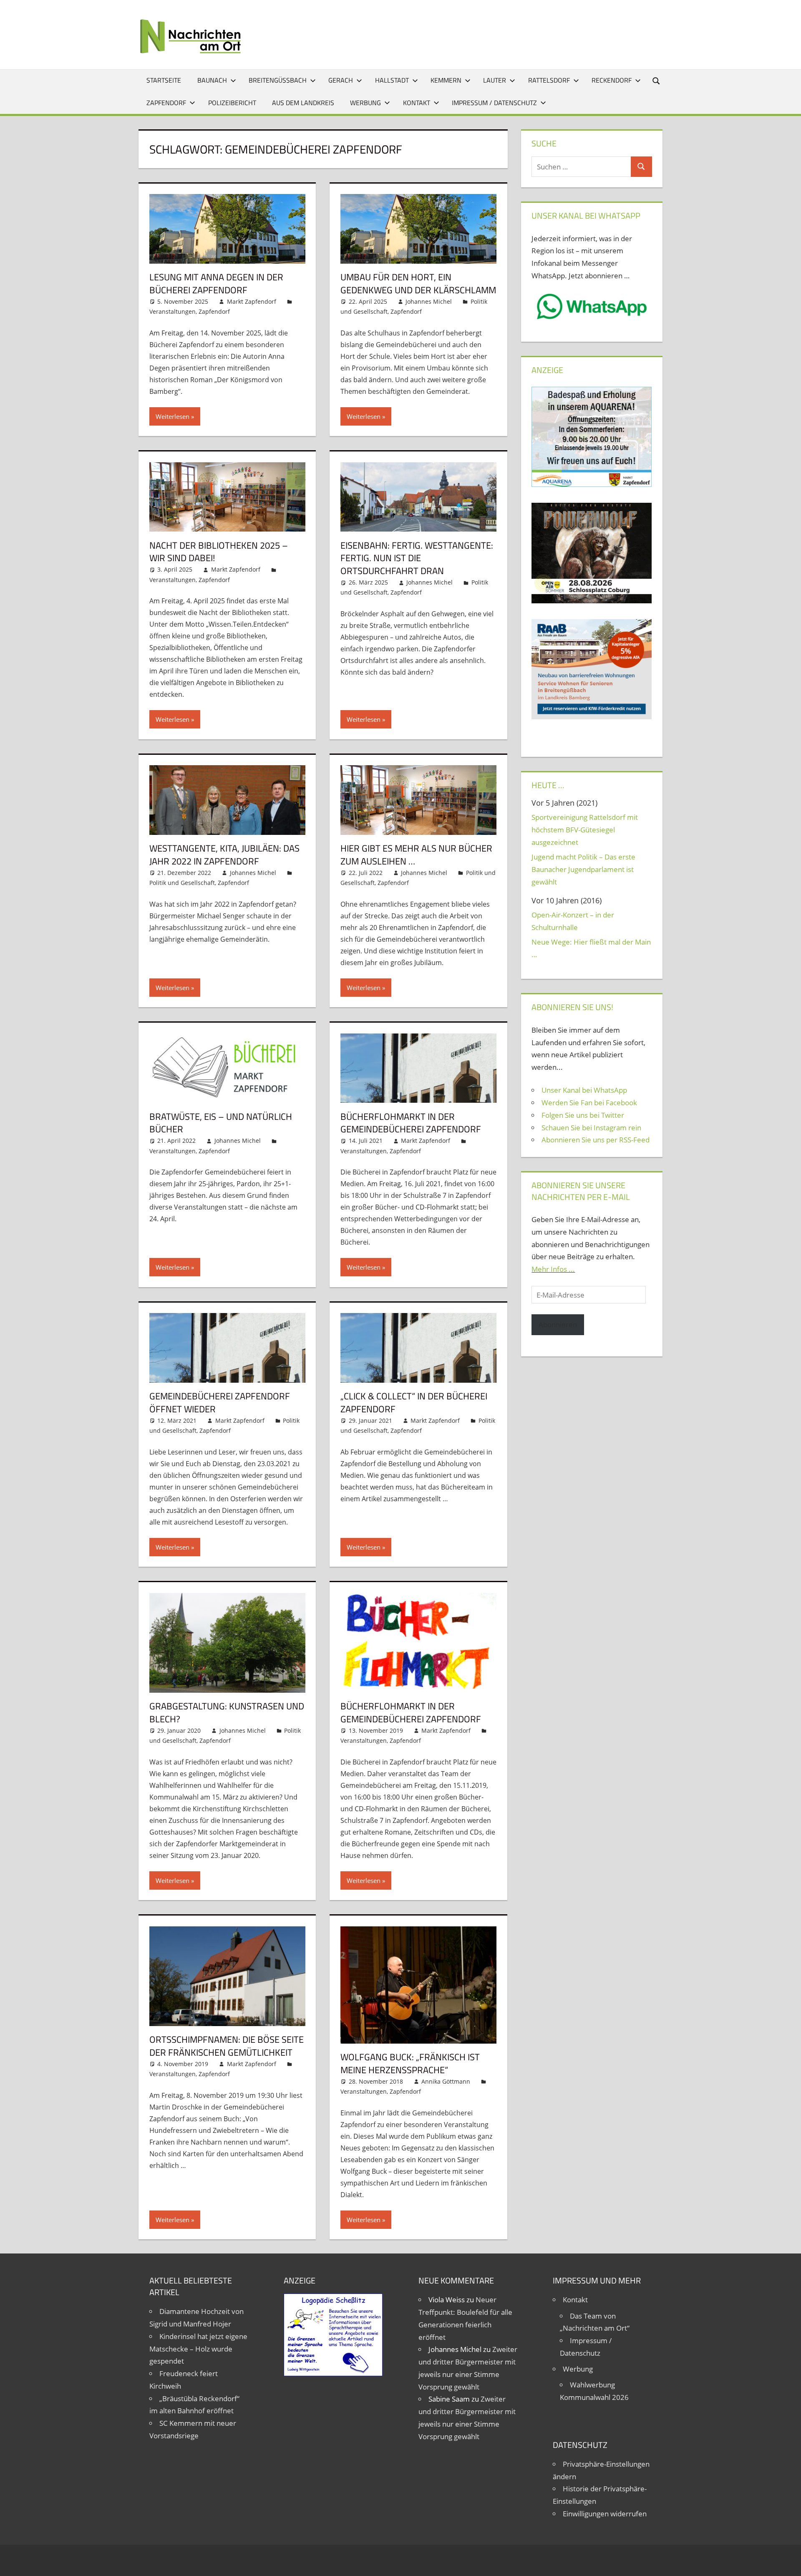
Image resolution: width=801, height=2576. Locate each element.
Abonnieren (558, 1325)
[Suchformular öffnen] (657, 80)
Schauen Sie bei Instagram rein (591, 1128)
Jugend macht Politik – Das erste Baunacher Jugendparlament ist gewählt (583, 869)
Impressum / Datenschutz (494, 103)
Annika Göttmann (446, 2081)
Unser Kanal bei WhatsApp (584, 1090)
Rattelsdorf (549, 80)
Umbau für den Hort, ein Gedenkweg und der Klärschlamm (418, 284)
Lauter (495, 80)
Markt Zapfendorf (252, 301)
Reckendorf (612, 80)
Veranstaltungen (173, 311)
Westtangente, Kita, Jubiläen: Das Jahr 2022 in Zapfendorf (224, 855)
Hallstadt (392, 80)
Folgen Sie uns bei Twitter (583, 1115)
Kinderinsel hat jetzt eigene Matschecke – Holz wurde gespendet (198, 2349)
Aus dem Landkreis (303, 103)
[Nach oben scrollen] (787, 2562)
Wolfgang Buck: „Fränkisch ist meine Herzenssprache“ (410, 2063)
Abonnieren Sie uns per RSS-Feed (596, 1140)
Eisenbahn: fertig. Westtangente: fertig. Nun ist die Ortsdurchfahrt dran (417, 558)
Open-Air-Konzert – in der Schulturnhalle (573, 921)
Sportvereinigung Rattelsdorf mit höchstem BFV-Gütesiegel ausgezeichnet (585, 830)
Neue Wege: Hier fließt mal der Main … (591, 948)
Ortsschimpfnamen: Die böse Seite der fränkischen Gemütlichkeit (227, 2046)
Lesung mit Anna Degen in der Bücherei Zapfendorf (216, 284)
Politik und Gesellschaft (182, 883)
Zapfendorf (166, 103)
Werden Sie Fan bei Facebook (589, 1103)
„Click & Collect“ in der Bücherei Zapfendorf (414, 1403)
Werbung (365, 103)
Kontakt (417, 103)
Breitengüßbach (278, 80)
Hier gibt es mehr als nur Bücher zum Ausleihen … (416, 855)
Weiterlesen (173, 416)
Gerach (341, 80)
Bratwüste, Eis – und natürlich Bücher (221, 1123)
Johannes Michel (429, 301)
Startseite (164, 80)
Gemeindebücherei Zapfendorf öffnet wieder (220, 1403)
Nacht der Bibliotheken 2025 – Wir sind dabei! (219, 552)
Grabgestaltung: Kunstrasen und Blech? (227, 1713)
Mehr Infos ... (553, 1269)
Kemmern (446, 80)
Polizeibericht (232, 103)
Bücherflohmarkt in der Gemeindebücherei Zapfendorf (411, 1123)
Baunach (212, 80)
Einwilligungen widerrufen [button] (605, 2514)
